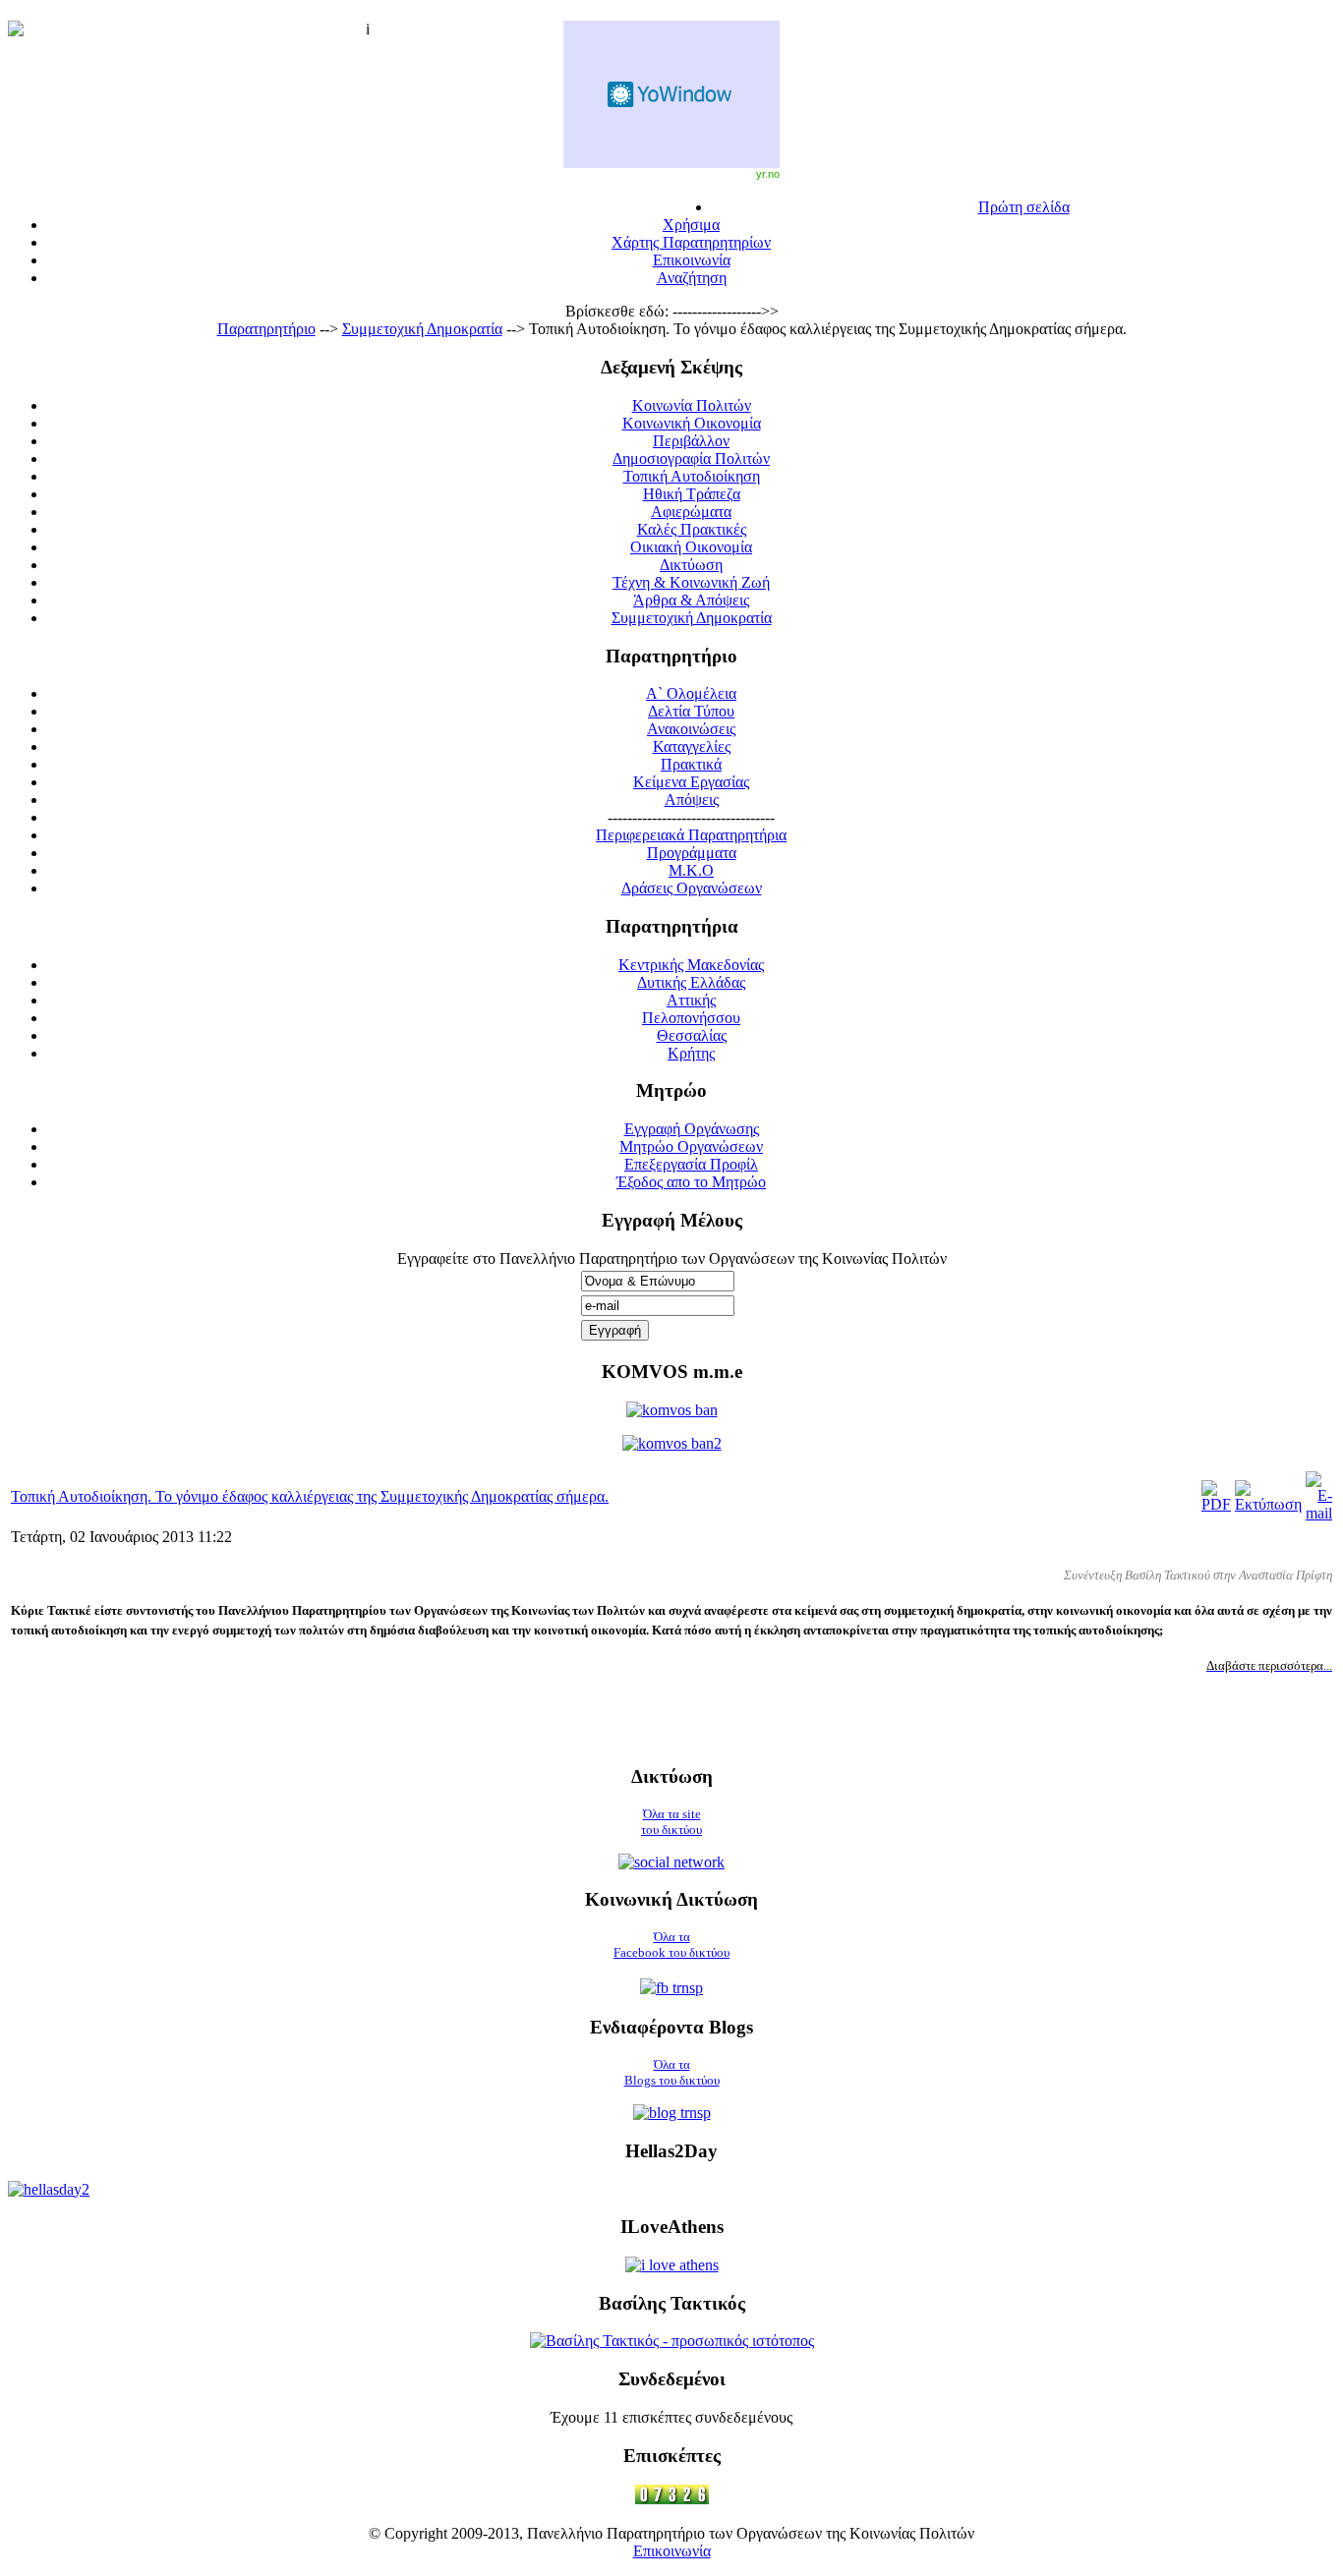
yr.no (768, 174)
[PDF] (1216, 1504)
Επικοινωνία (672, 2551)
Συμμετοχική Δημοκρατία (422, 329)
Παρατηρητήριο (266, 329)
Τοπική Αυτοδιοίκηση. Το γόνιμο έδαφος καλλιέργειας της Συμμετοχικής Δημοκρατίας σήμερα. (310, 1496)
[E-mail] (1319, 1513)
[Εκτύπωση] (1268, 1504)
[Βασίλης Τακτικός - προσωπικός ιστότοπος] (672, 2341)
